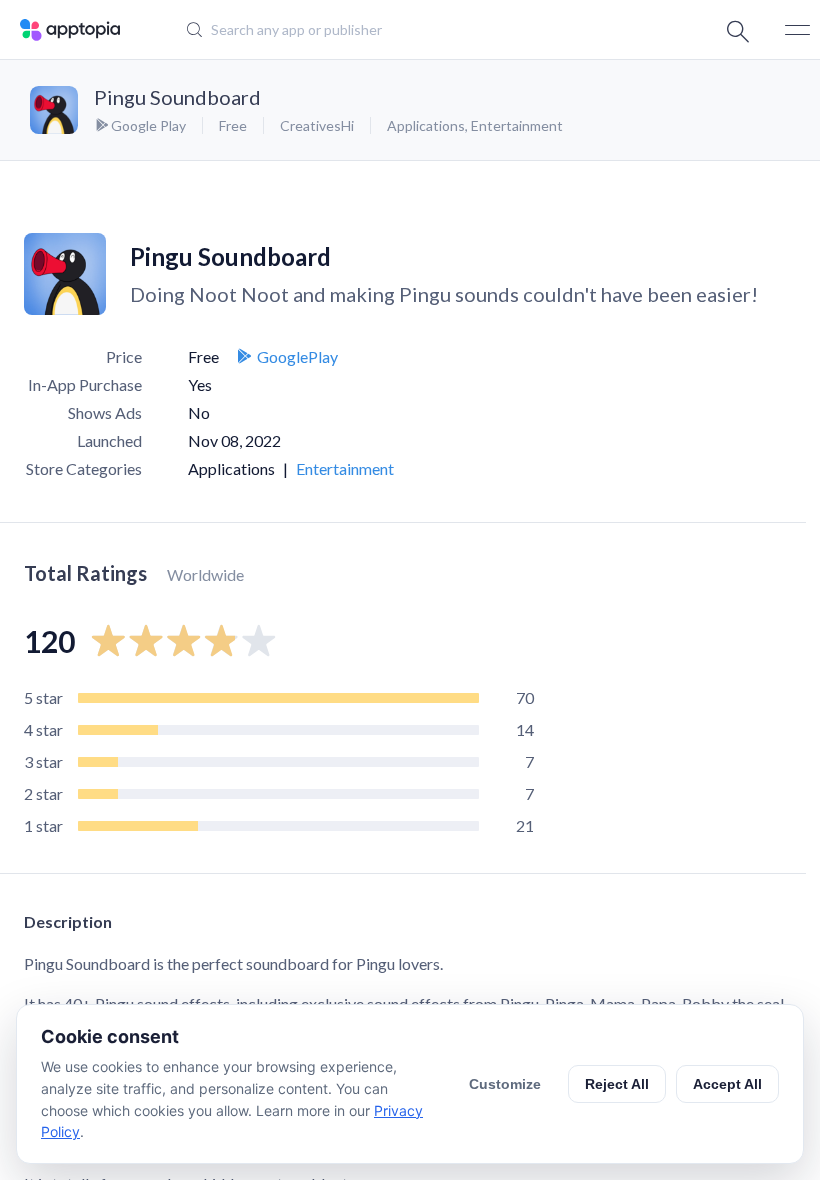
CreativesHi (317, 125)
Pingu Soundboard (177, 97)
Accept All (727, 1084)
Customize (505, 1084)
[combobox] (395, 30)
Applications (426, 125)
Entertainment (517, 125)
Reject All (617, 1084)
